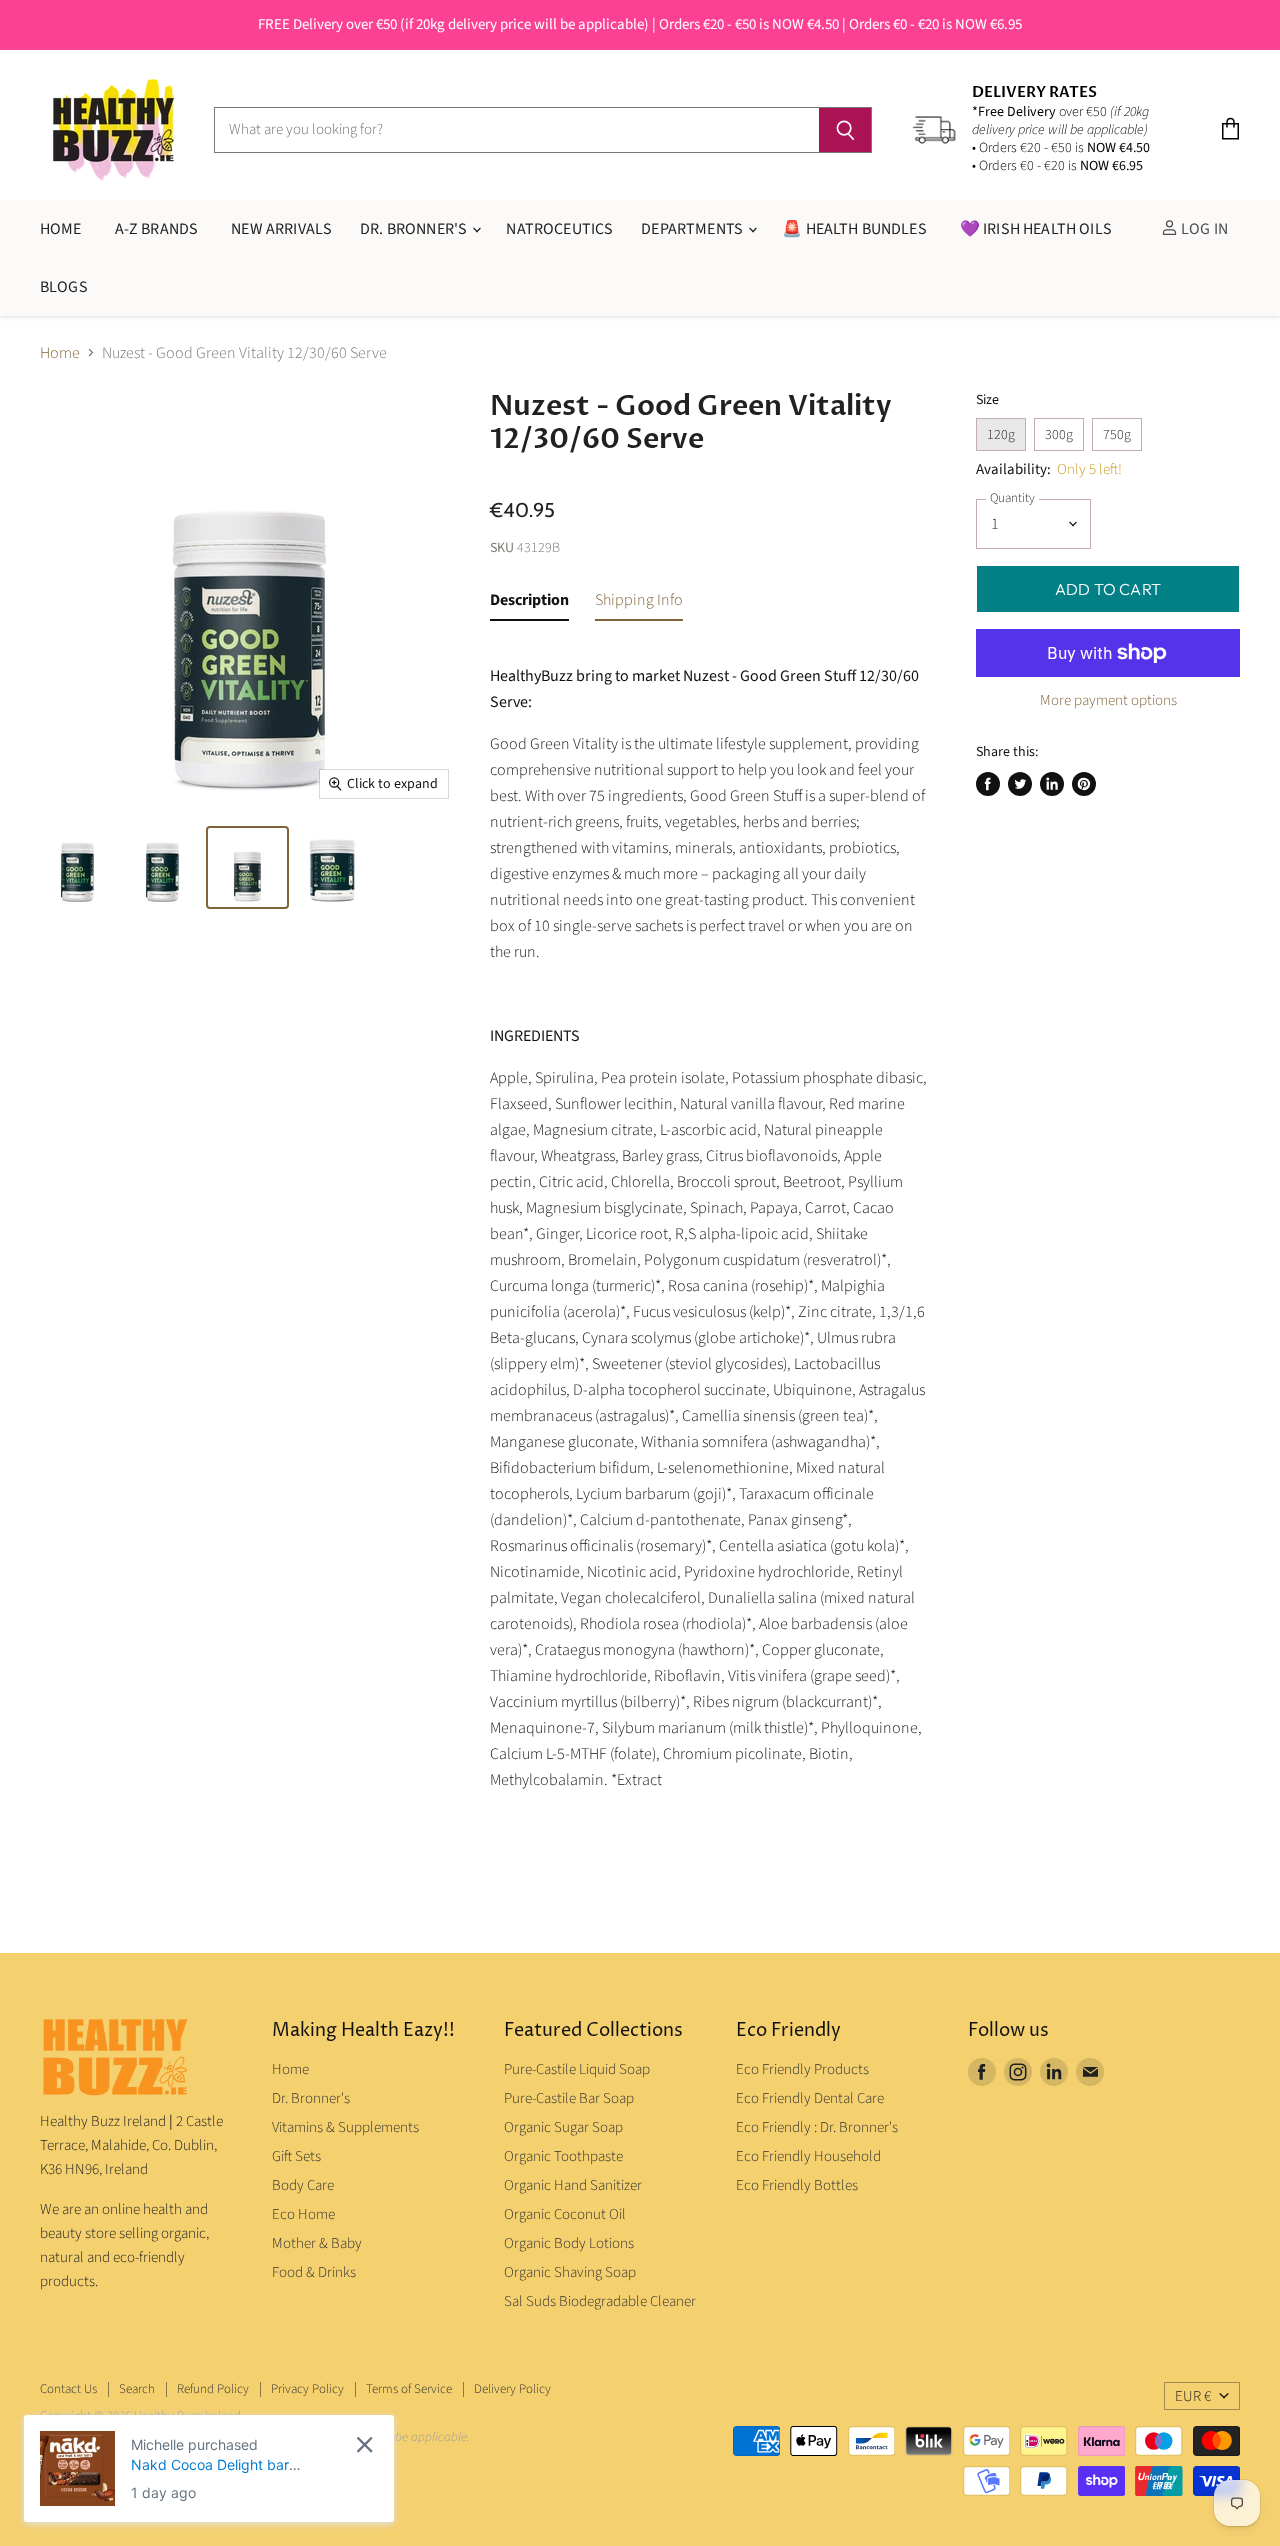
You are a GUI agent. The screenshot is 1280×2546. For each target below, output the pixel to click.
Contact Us (68, 2389)
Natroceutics (559, 229)
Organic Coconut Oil (565, 2214)
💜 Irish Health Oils (1036, 229)
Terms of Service (409, 2389)
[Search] (845, 130)
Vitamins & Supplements (345, 2127)
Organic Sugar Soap (563, 2127)
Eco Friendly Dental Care (810, 2098)
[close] (364, 2444)
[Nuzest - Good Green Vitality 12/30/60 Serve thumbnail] (77, 867)
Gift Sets (296, 2156)
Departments (693, 229)
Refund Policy (213, 2389)
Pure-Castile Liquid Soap (577, 2069)
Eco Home (303, 2214)
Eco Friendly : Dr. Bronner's (817, 2127)
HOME (61, 229)
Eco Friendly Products (802, 2069)
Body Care (303, 2185)
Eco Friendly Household (808, 2156)
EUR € (1193, 2396)
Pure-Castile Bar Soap (569, 2098)
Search (137, 2389)
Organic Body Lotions (569, 2243)
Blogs (64, 287)
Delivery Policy (512, 2389)
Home (60, 353)
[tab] (529, 604)
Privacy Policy (307, 2389)
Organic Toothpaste (563, 2156)
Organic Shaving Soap (570, 2272)
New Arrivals (281, 229)
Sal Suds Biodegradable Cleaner (600, 2301)
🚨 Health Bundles (854, 229)
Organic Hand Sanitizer (573, 2185)
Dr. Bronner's (415, 229)
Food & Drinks (314, 2272)
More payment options (1108, 700)
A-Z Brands (157, 229)
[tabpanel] (709, 1235)
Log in (1203, 229)
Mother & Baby (317, 2243)
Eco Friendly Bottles (797, 2185)
